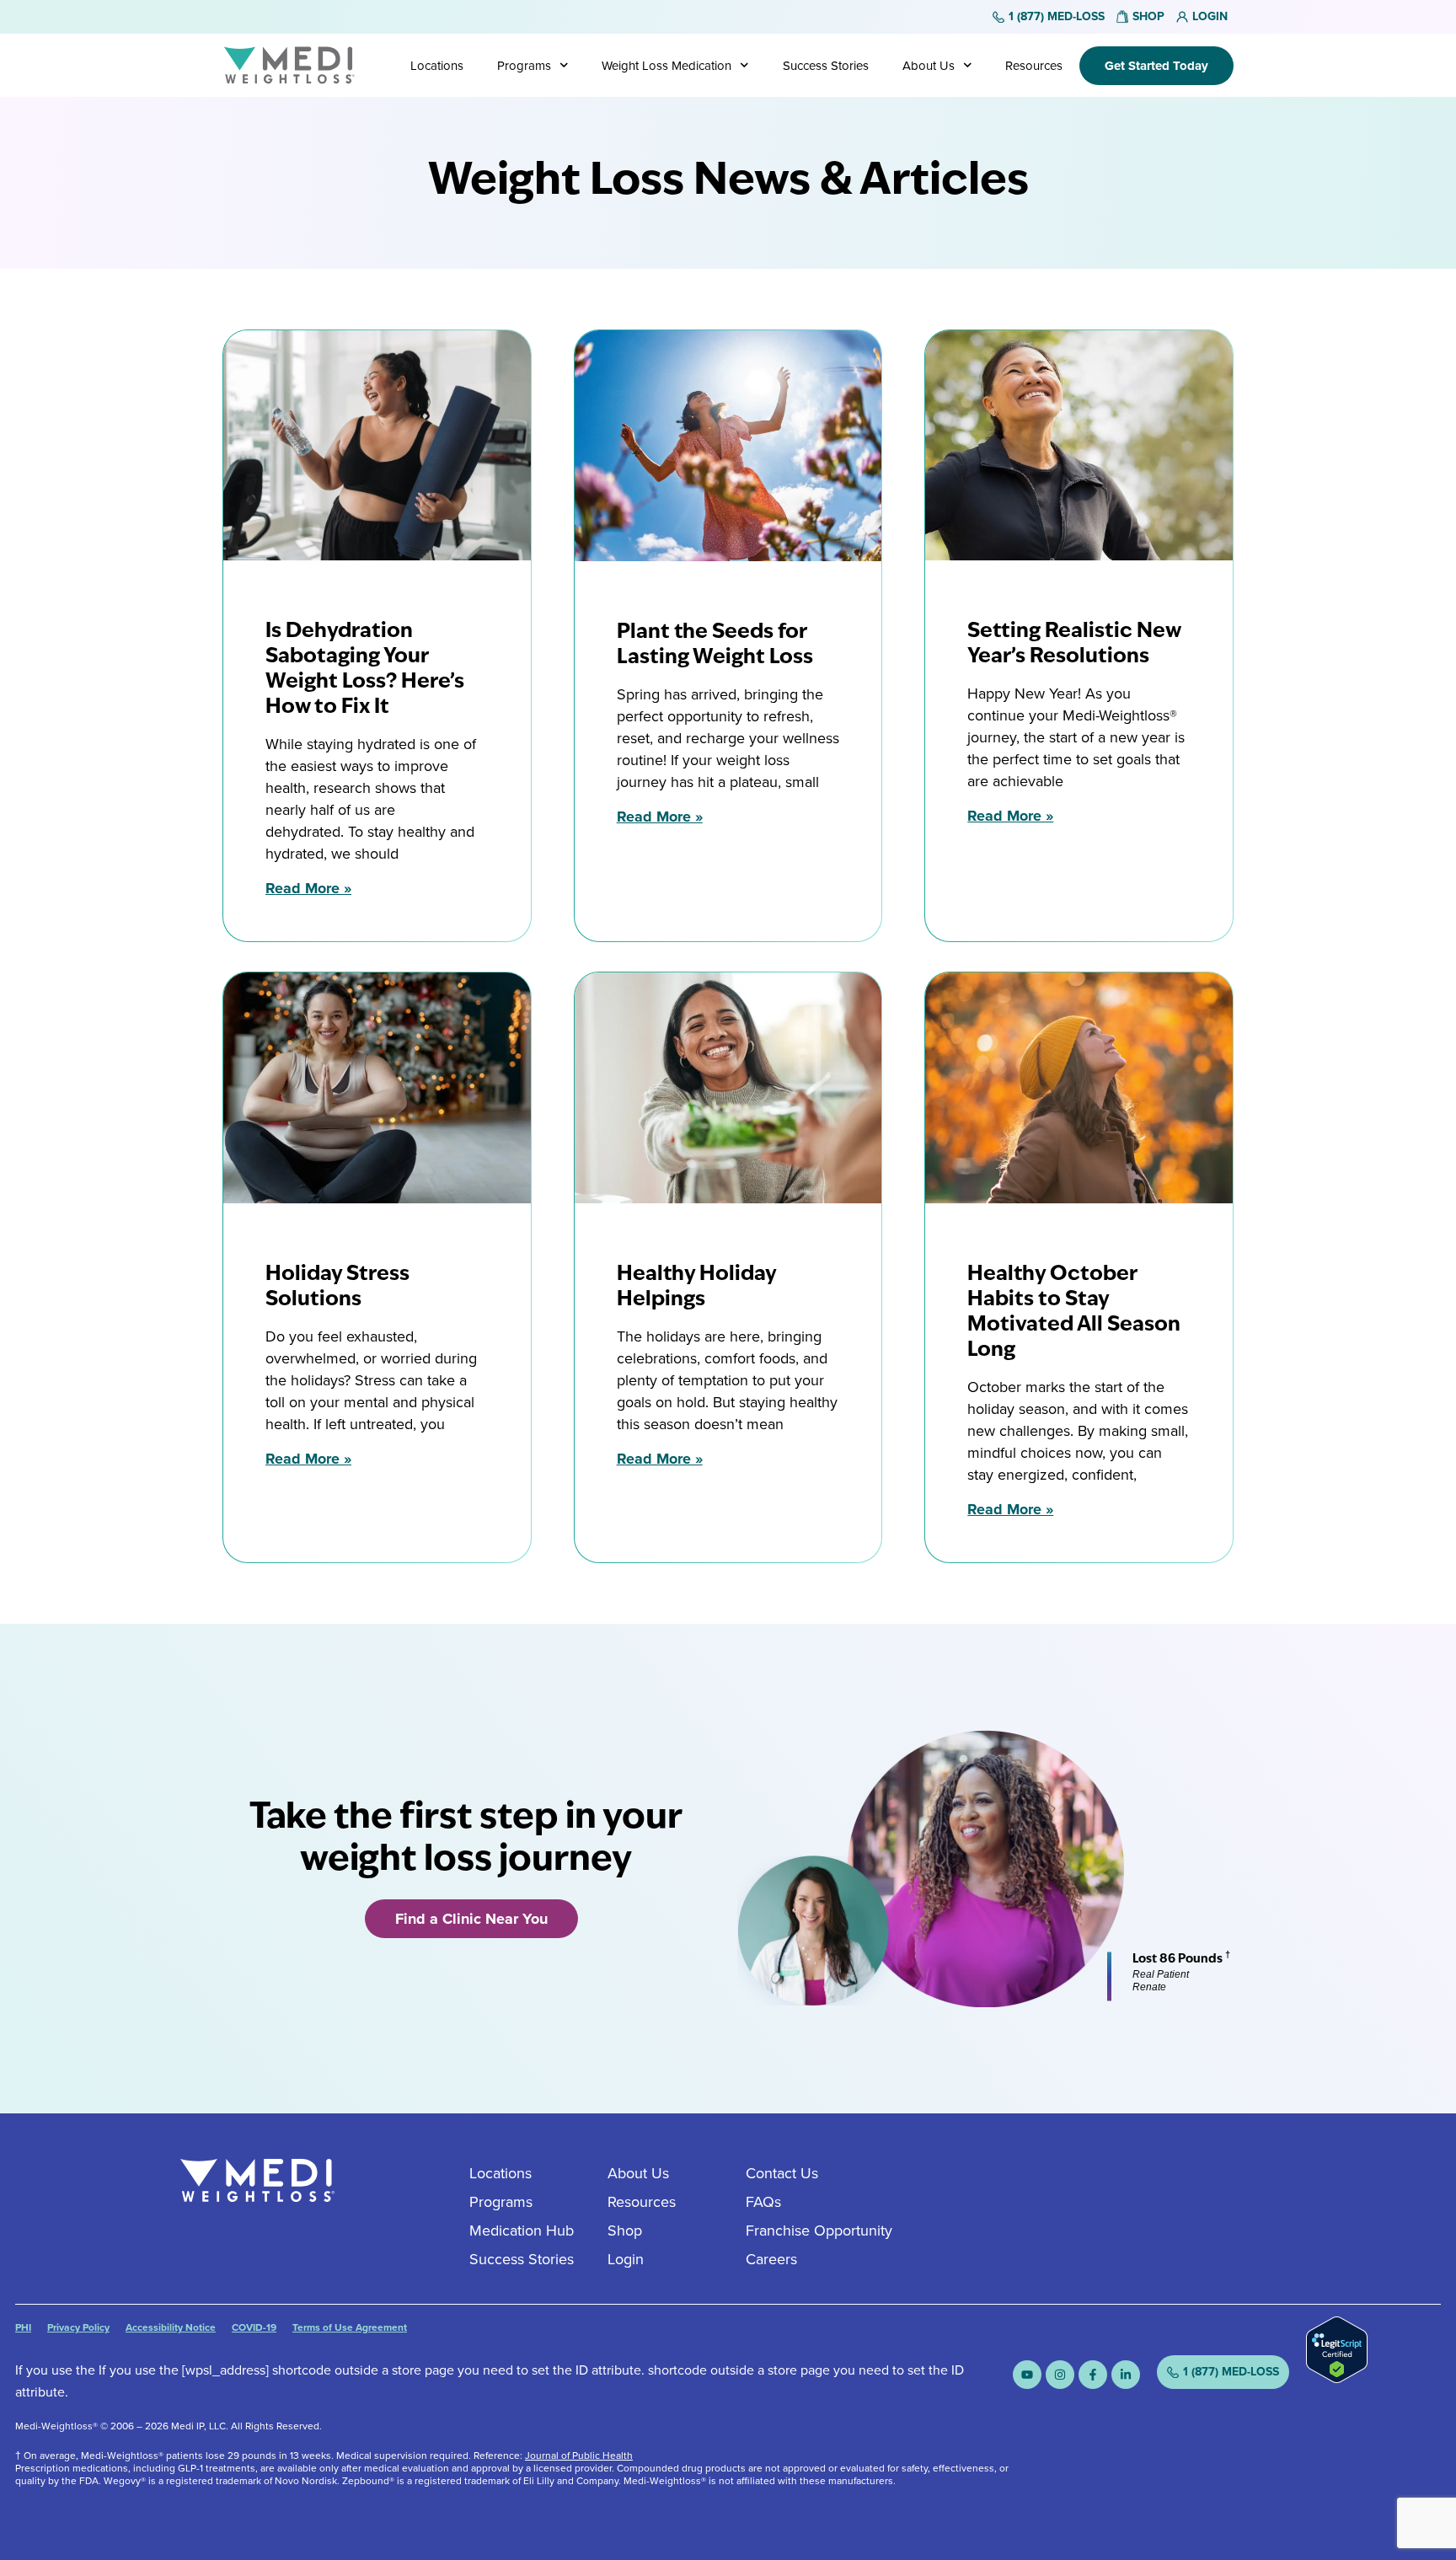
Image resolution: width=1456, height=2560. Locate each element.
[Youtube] (1027, 2375)
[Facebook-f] (1093, 2375)
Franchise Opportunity (819, 2231)
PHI (23, 2327)
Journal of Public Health (579, 2456)
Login (626, 2259)
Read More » (308, 888)
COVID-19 (254, 2327)
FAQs (763, 2202)
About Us (929, 66)
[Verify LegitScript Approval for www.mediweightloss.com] (1337, 2378)
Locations (437, 66)
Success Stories (826, 66)
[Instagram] (1060, 2375)
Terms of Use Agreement (350, 2327)
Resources (1034, 66)
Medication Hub (522, 2231)
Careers (771, 2259)
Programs (524, 66)
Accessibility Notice (171, 2327)
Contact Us (782, 2173)
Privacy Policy (78, 2327)
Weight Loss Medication (666, 66)
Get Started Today (1156, 66)
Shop (625, 2231)
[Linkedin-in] (1126, 2375)
